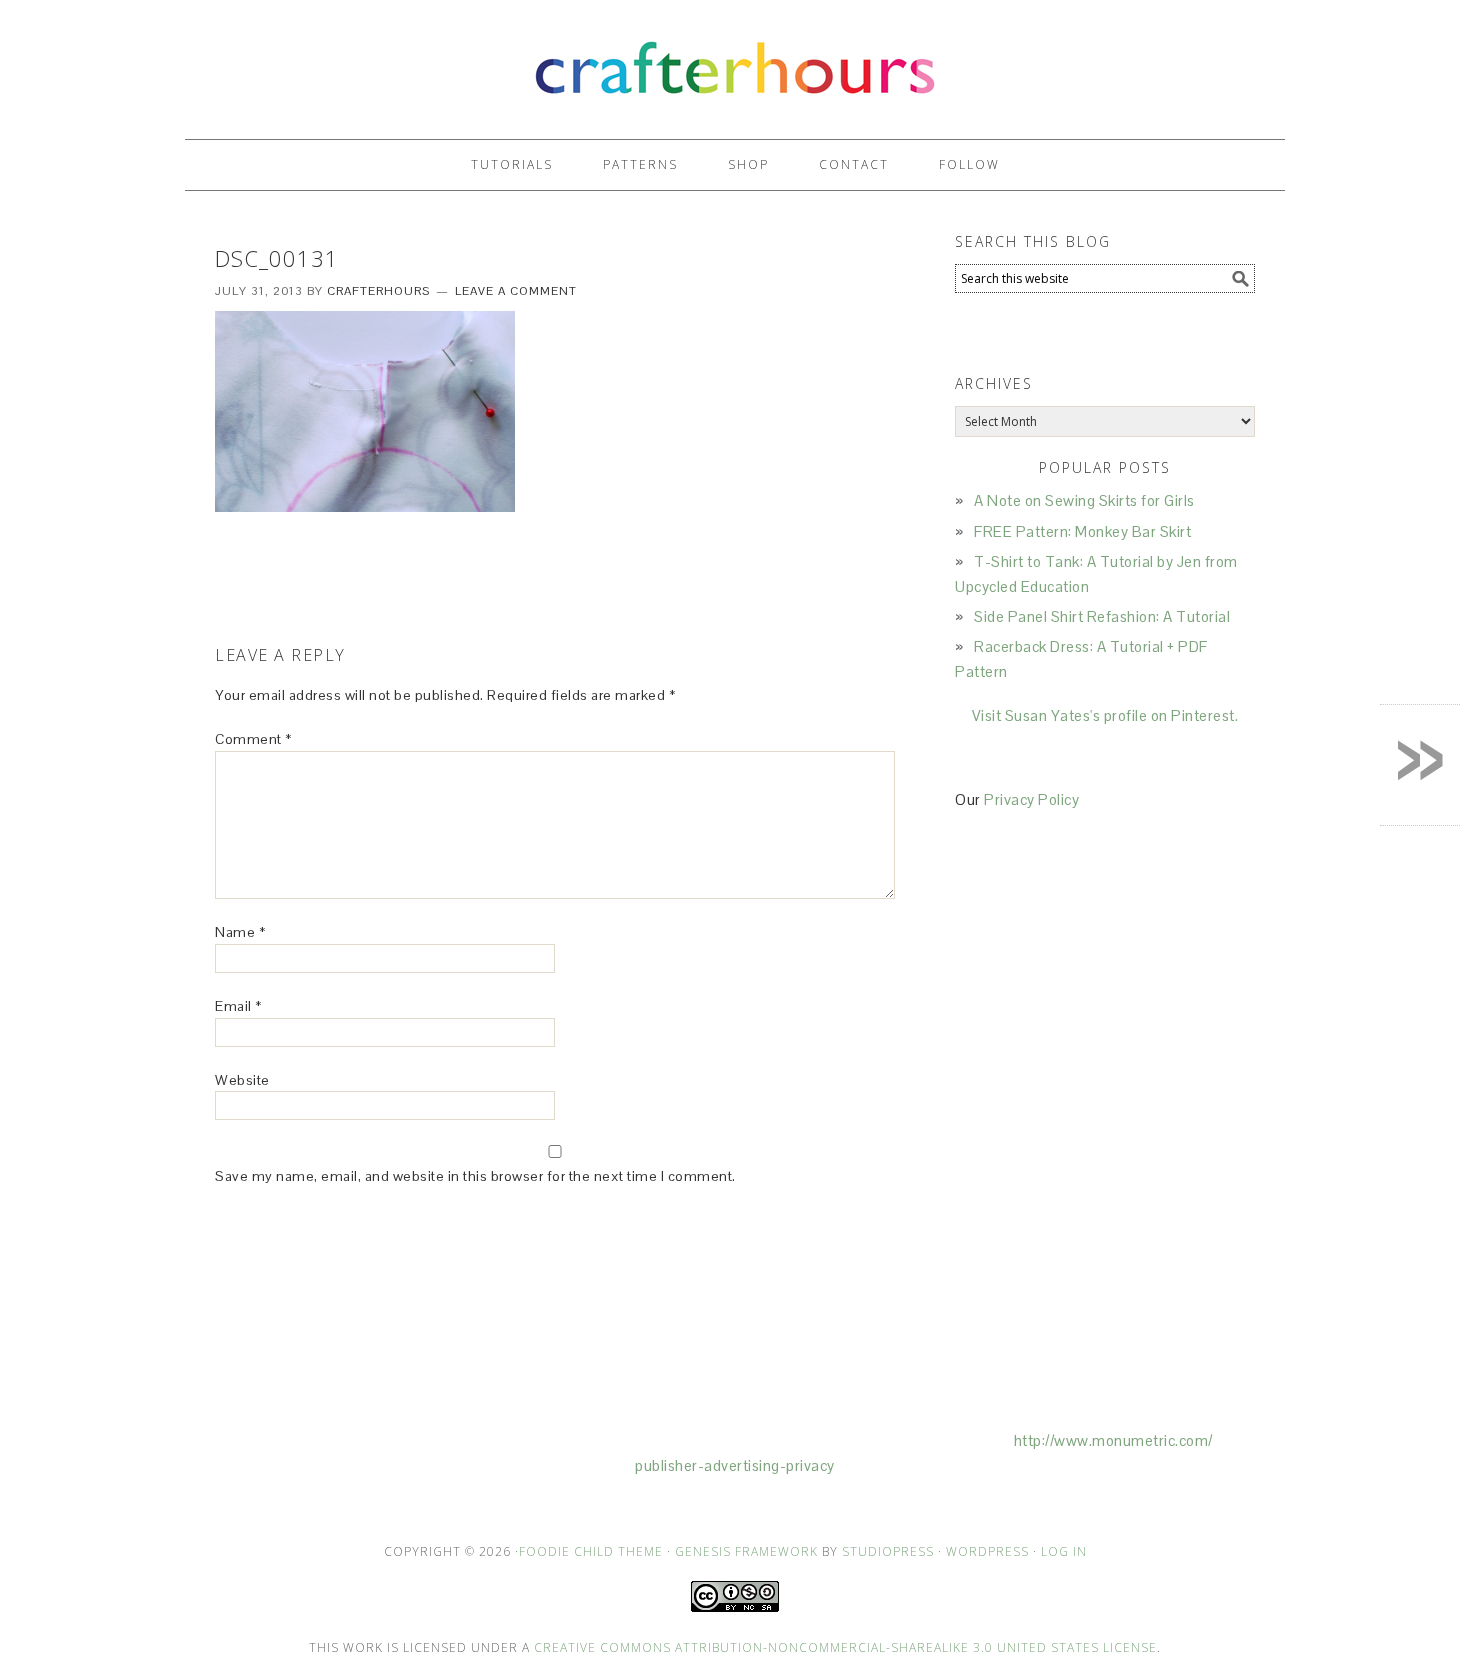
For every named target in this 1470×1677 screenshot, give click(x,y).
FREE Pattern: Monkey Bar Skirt (1082, 531)
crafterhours (735, 60)
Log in (1064, 1551)
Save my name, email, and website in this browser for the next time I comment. (475, 1176)
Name (240, 932)
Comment (253, 739)
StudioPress (888, 1551)
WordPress (987, 1551)
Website (242, 1080)
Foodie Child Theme (591, 1551)
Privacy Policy (1031, 799)
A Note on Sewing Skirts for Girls (1084, 500)
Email (238, 1006)
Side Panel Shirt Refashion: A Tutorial (1102, 616)
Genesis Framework (746, 1551)
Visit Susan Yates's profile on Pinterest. (1105, 715)
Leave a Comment (516, 291)
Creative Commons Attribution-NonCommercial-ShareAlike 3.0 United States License (845, 1647)
